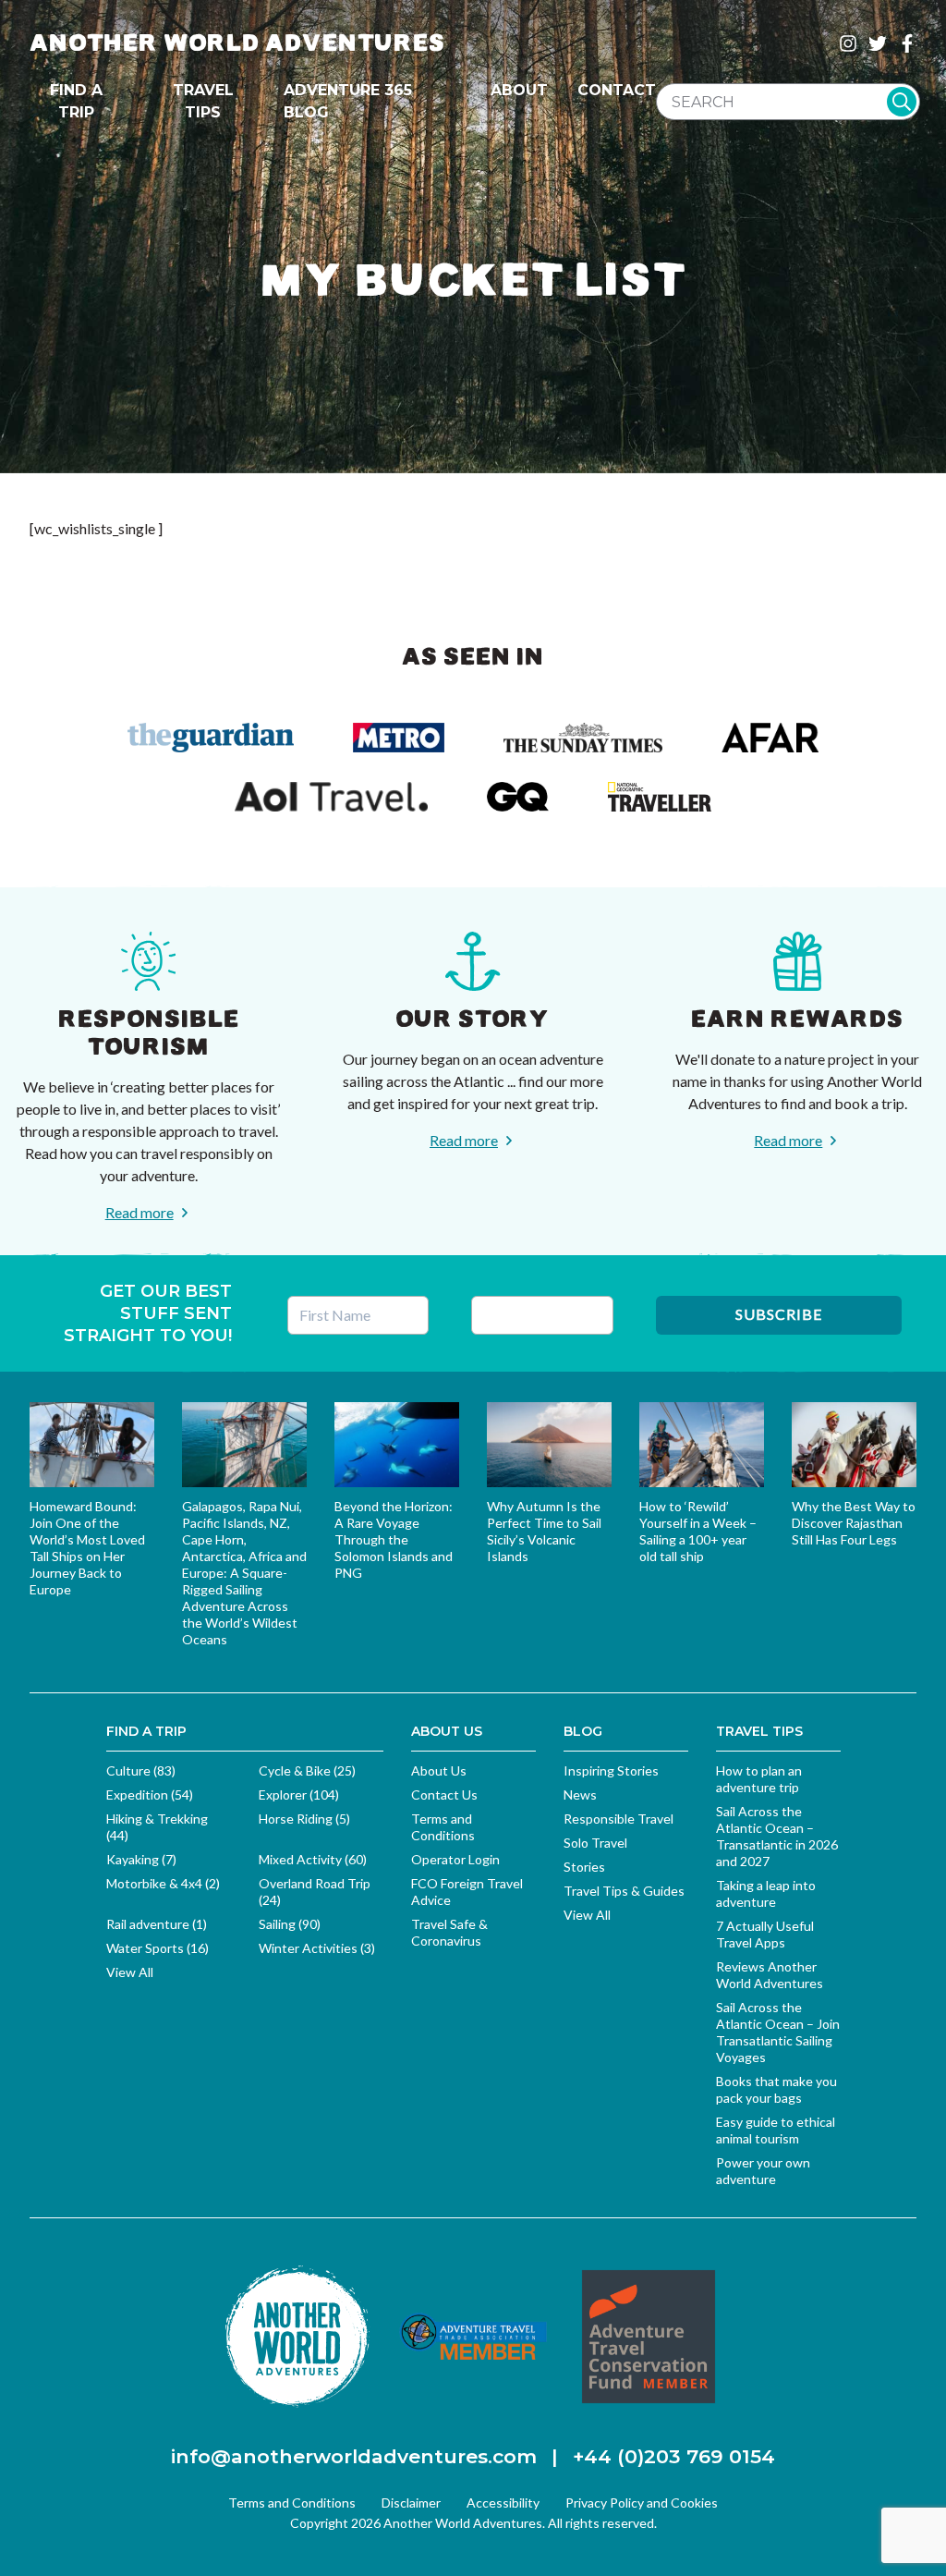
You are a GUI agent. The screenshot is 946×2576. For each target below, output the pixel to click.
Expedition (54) (150, 1795)
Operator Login (455, 1859)
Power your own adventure (763, 2171)
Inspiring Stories (611, 1770)
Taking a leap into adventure (766, 1893)
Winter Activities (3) (317, 1948)
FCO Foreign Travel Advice (467, 1892)
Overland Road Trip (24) (315, 1892)
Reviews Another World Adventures (770, 1975)
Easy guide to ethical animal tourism (776, 2130)
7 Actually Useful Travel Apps (765, 1934)
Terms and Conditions (443, 1827)
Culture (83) (141, 1770)
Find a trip (76, 101)
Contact (617, 90)
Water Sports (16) (158, 1948)
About (519, 90)
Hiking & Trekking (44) (157, 1827)
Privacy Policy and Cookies (642, 2503)
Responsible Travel (619, 1819)
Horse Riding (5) (304, 1819)
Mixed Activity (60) (313, 1859)
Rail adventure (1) (157, 1924)
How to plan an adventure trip (759, 1779)
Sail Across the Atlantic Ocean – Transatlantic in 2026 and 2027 (777, 1836)
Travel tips (203, 101)
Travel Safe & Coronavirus (449, 1932)
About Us (439, 1770)
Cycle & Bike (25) (307, 1770)
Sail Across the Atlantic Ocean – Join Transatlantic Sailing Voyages (778, 2032)
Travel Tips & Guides (624, 1891)
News (580, 1795)
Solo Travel (595, 1843)
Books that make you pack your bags (776, 2089)
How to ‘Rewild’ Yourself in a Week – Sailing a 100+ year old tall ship (698, 1531)
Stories (584, 1867)
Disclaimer (411, 2503)
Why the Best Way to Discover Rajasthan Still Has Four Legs (854, 1523)
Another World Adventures (237, 43)
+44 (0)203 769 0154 (674, 2456)
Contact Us (444, 1795)
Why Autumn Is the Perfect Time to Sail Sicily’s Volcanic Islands (544, 1531)
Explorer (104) (299, 1795)
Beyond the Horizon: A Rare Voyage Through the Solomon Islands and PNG (394, 1539)
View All (130, 1972)
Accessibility (503, 2503)
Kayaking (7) (141, 1859)
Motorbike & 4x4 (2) (163, 1883)
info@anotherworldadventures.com (354, 2456)
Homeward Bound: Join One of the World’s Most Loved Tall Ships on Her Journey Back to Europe (87, 1548)
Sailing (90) (290, 1924)
